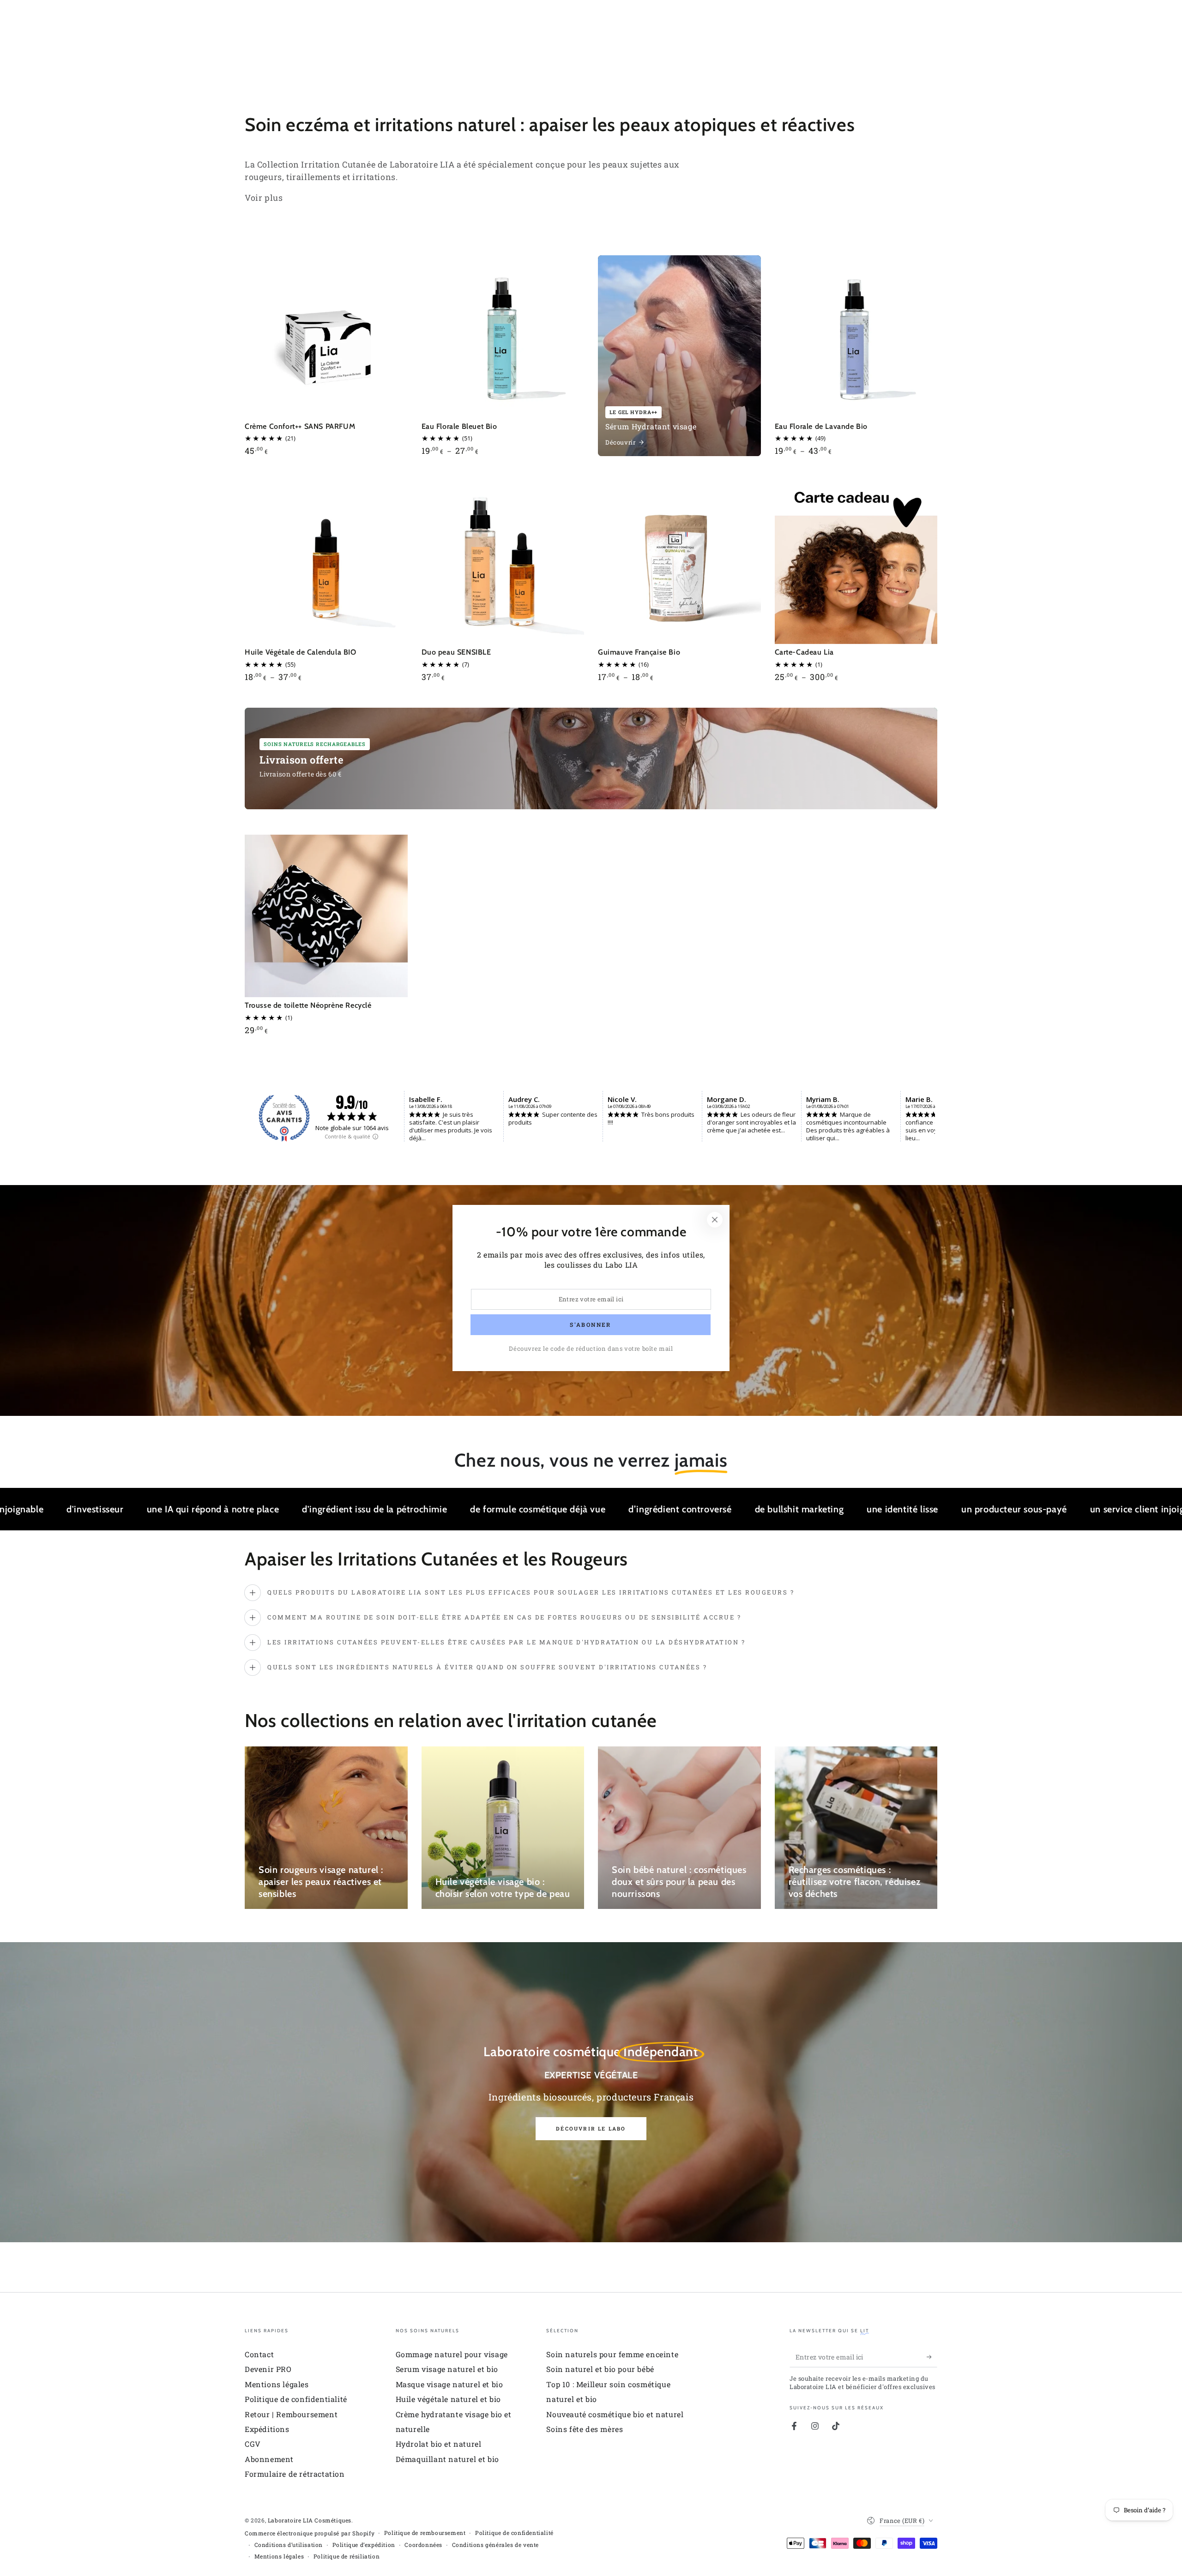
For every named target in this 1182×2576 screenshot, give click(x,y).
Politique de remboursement (425, 2533)
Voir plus (264, 198)
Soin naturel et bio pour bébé (600, 2369)
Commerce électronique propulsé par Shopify (310, 2533)
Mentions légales (277, 2384)
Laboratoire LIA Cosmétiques (310, 2520)
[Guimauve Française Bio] (679, 563)
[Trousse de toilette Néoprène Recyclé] (326, 916)
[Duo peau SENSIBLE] (503, 563)
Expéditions (267, 2429)
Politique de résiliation (347, 2556)
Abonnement (269, 2459)
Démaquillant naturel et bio (447, 2459)
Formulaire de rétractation (295, 2474)
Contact (259, 2354)
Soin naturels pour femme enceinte (612, 2354)
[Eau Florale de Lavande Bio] (856, 337)
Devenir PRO (268, 2369)
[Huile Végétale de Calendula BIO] (326, 563)
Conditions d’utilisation (289, 2545)
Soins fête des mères (585, 2429)
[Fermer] (715, 1220)
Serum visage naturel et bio (447, 2369)
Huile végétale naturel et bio (448, 2399)
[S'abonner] (932, 2357)
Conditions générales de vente (495, 2545)
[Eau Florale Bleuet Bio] (503, 337)
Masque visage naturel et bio (449, 2384)
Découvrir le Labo (591, 2128)
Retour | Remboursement (291, 2414)
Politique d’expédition (364, 2545)
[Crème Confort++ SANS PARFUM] (326, 337)
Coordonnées (423, 2545)
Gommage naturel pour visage (452, 2354)
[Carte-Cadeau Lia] (856, 563)
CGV (253, 2444)
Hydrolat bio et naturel (439, 2444)
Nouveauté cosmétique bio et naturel (615, 2414)
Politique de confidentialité (296, 2399)
